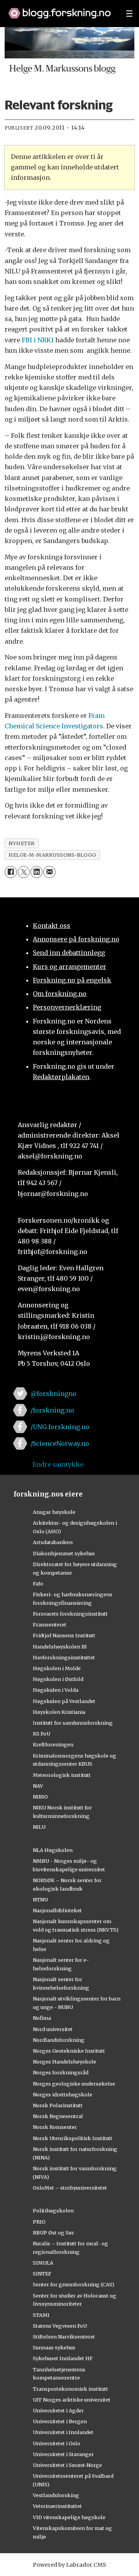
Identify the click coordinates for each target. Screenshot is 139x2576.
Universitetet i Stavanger (63, 2454)
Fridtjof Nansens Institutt (64, 1635)
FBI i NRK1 (38, 340)
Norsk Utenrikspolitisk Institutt (73, 2138)
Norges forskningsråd (61, 2072)
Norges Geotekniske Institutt (69, 2051)
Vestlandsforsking (56, 2495)
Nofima (42, 2018)
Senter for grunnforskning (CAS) (74, 2284)
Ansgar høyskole (54, 1512)
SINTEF (42, 2274)
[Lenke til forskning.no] (60, 9)
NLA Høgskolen (53, 1850)
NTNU (40, 1900)
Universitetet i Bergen (60, 2421)
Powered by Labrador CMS (69, 2565)
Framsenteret (50, 1625)
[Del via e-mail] (49, 872)
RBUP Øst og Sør (53, 2233)
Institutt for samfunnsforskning (73, 1723)
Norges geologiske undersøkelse (74, 2084)
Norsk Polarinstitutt (58, 2105)
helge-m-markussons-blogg (52, 855)
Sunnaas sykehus (54, 2347)
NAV (38, 1786)
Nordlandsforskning (59, 2040)
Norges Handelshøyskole (64, 2062)
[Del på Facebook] (11, 872)
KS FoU (42, 1734)
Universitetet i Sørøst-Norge (67, 2465)
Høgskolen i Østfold (58, 1679)
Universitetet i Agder (58, 2410)
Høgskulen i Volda (56, 1690)
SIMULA (43, 2263)
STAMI (41, 2315)
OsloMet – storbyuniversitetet (70, 2188)
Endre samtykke (58, 1464)
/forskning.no (52, 1410)
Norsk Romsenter (55, 2127)
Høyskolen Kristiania (59, 1712)
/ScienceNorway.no (60, 1443)
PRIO (39, 2222)
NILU (39, 1827)
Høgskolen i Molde (57, 1668)
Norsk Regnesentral (58, 2116)
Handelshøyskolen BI (60, 1647)
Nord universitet (53, 2029)
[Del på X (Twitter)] (24, 872)
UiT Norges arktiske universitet (72, 2400)
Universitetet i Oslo (57, 2443)
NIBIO (40, 1797)
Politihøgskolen (53, 2210)
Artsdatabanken (53, 1542)
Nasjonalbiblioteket (57, 1910)
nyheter (22, 843)
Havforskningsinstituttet (64, 1657)
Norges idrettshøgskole (63, 2094)
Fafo (38, 1584)
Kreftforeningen (53, 1744)
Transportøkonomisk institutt (70, 2389)
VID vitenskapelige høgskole (69, 2517)
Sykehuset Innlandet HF (63, 2358)
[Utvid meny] (129, 14)
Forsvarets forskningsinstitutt (70, 1614)
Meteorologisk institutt (62, 1775)
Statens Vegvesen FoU (60, 2326)
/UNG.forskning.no (60, 1427)
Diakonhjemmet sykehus (64, 1553)
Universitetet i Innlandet (63, 2432)
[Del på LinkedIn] (36, 872)
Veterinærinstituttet (57, 2506)
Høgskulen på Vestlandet (64, 1701)
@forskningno (53, 1394)
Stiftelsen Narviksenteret (64, 2337)
